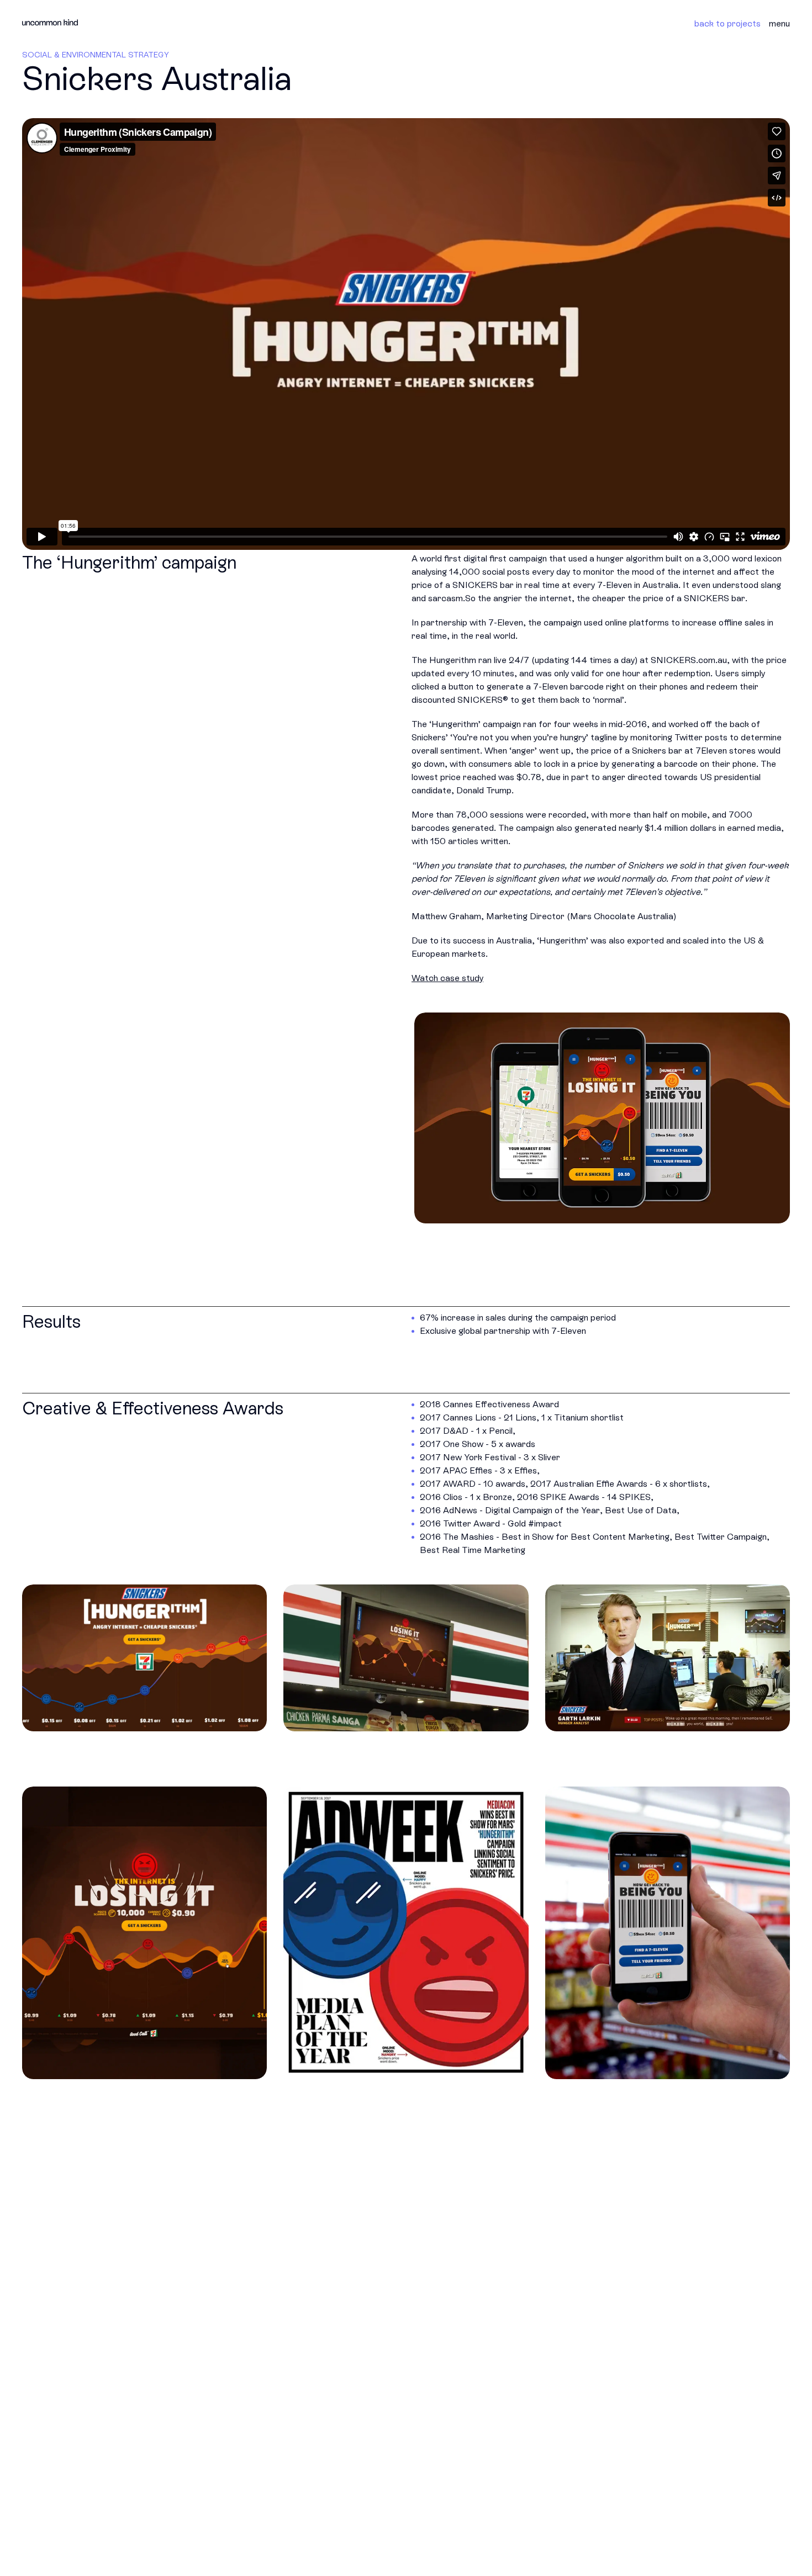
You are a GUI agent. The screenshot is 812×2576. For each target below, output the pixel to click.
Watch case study (447, 978)
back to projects (727, 23)
